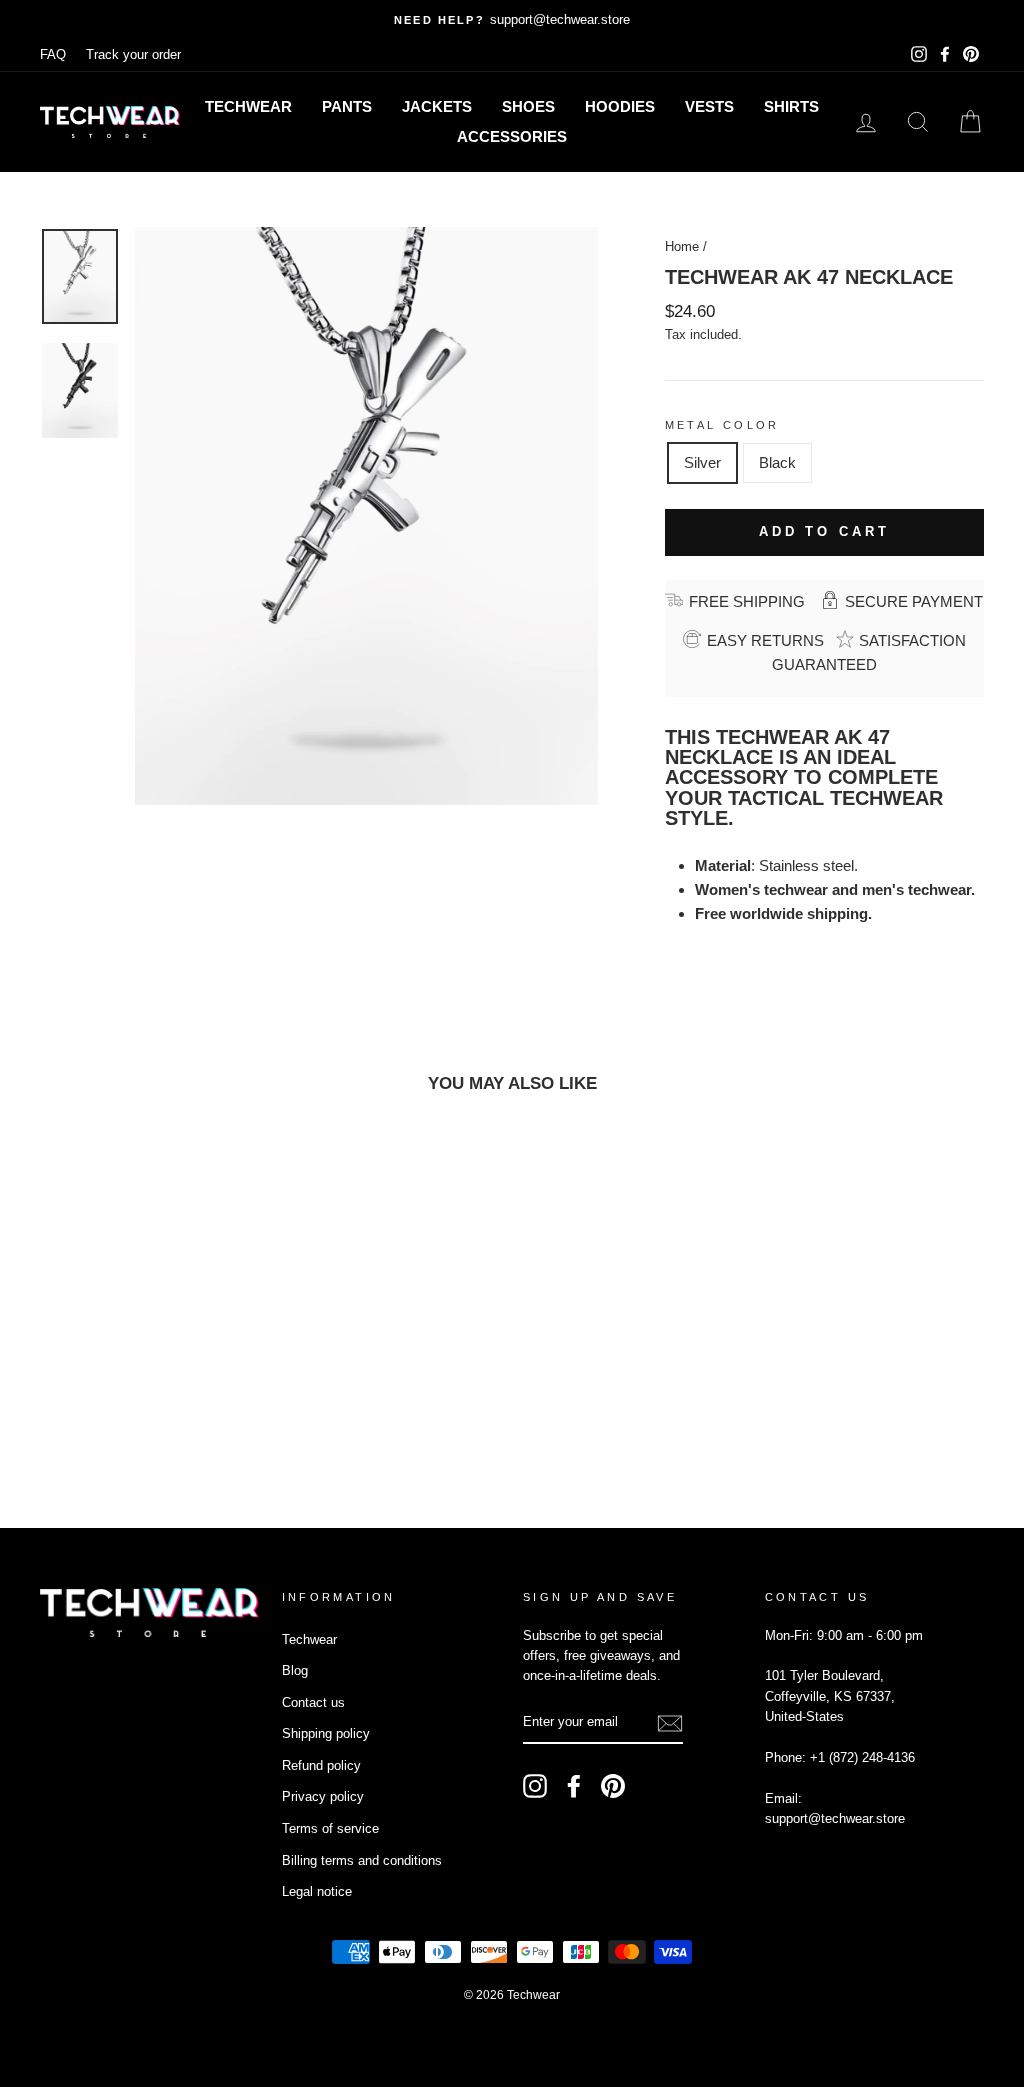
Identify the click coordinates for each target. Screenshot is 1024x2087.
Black (777, 462)
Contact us (313, 1702)
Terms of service (330, 1828)
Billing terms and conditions (362, 1860)
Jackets (437, 106)
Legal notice (317, 1891)
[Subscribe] (670, 1722)
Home (682, 246)
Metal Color (722, 425)
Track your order (133, 54)
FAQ (53, 54)
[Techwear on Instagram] (535, 1786)
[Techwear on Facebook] (574, 1786)
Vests (709, 106)
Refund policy (321, 1765)
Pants (347, 106)
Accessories (512, 136)
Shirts (791, 106)
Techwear (248, 106)
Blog (295, 1670)
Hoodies (620, 106)
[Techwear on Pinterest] (613, 1786)
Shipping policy (326, 1733)
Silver (702, 462)
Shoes (528, 106)
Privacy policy (323, 1796)
